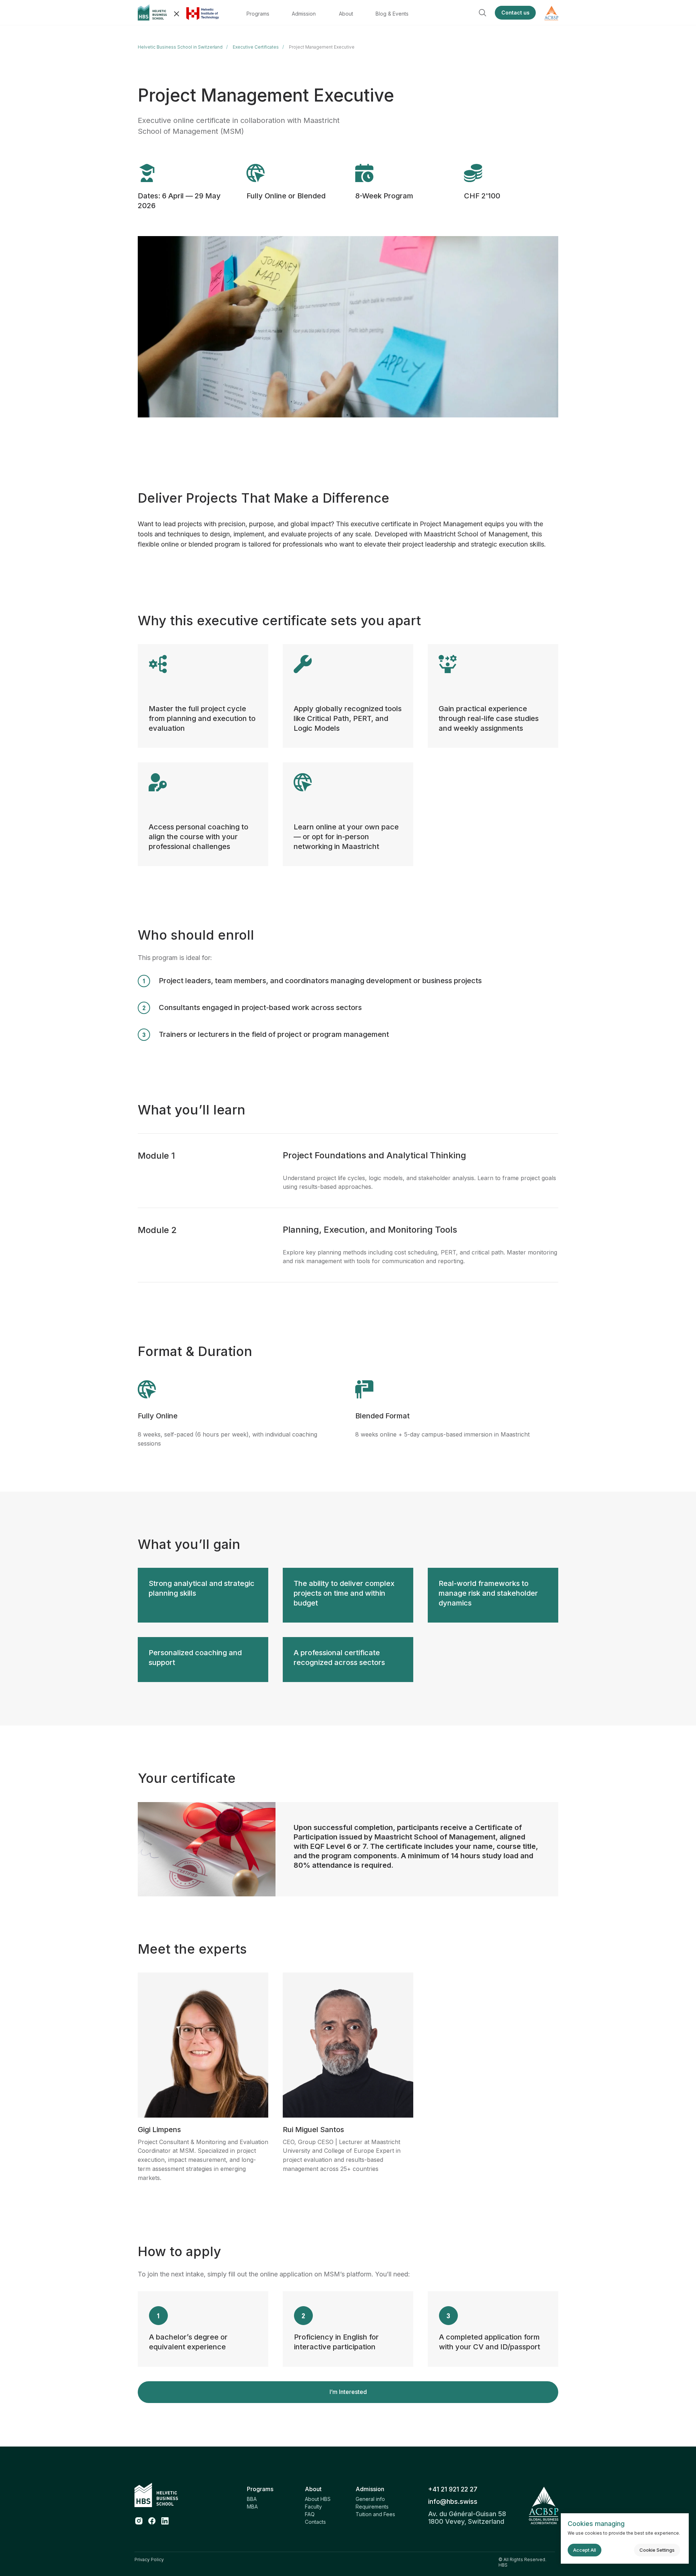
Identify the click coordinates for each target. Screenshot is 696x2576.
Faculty (313, 2507)
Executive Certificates (256, 47)
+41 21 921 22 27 (453, 2489)
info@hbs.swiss (453, 2501)
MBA (252, 2507)
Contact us (515, 13)
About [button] (346, 14)
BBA (252, 2499)
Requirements (372, 2507)
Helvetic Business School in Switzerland (180, 47)
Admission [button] (304, 14)
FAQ (310, 2514)
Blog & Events (392, 14)
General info (370, 2499)
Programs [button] (258, 14)
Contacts (315, 2522)
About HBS (318, 2499)
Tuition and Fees (375, 2514)
